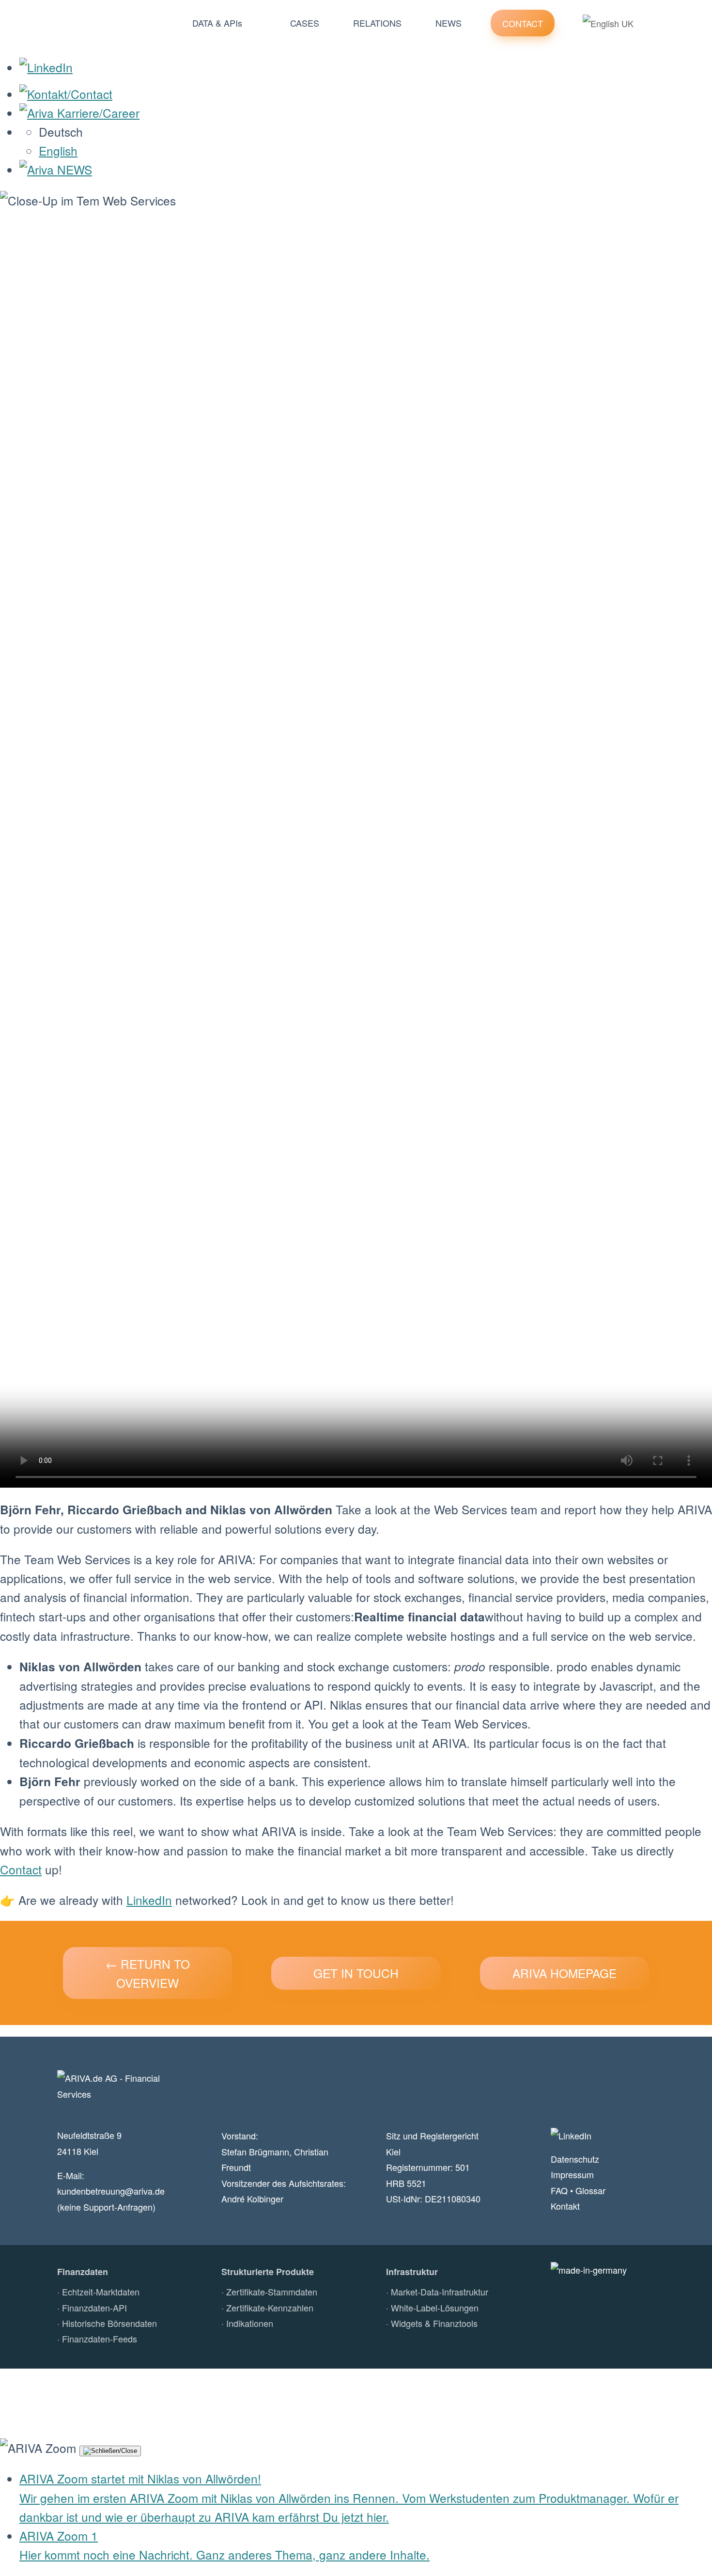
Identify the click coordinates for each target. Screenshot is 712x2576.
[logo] (104, 23)
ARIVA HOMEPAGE (565, 1973)
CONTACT (523, 23)
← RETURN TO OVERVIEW (148, 1973)
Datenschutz (575, 2159)
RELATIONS (377, 23)
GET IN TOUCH (356, 1973)
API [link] (314, 1704)
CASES (305, 23)
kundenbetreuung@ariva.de (111, 2191)
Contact (21, 1869)
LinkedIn (149, 1900)
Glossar (590, 2190)
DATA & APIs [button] (217, 23)
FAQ (559, 2190)
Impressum (572, 2174)
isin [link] (62, 1686)
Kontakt (565, 2206)
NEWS (449, 23)
